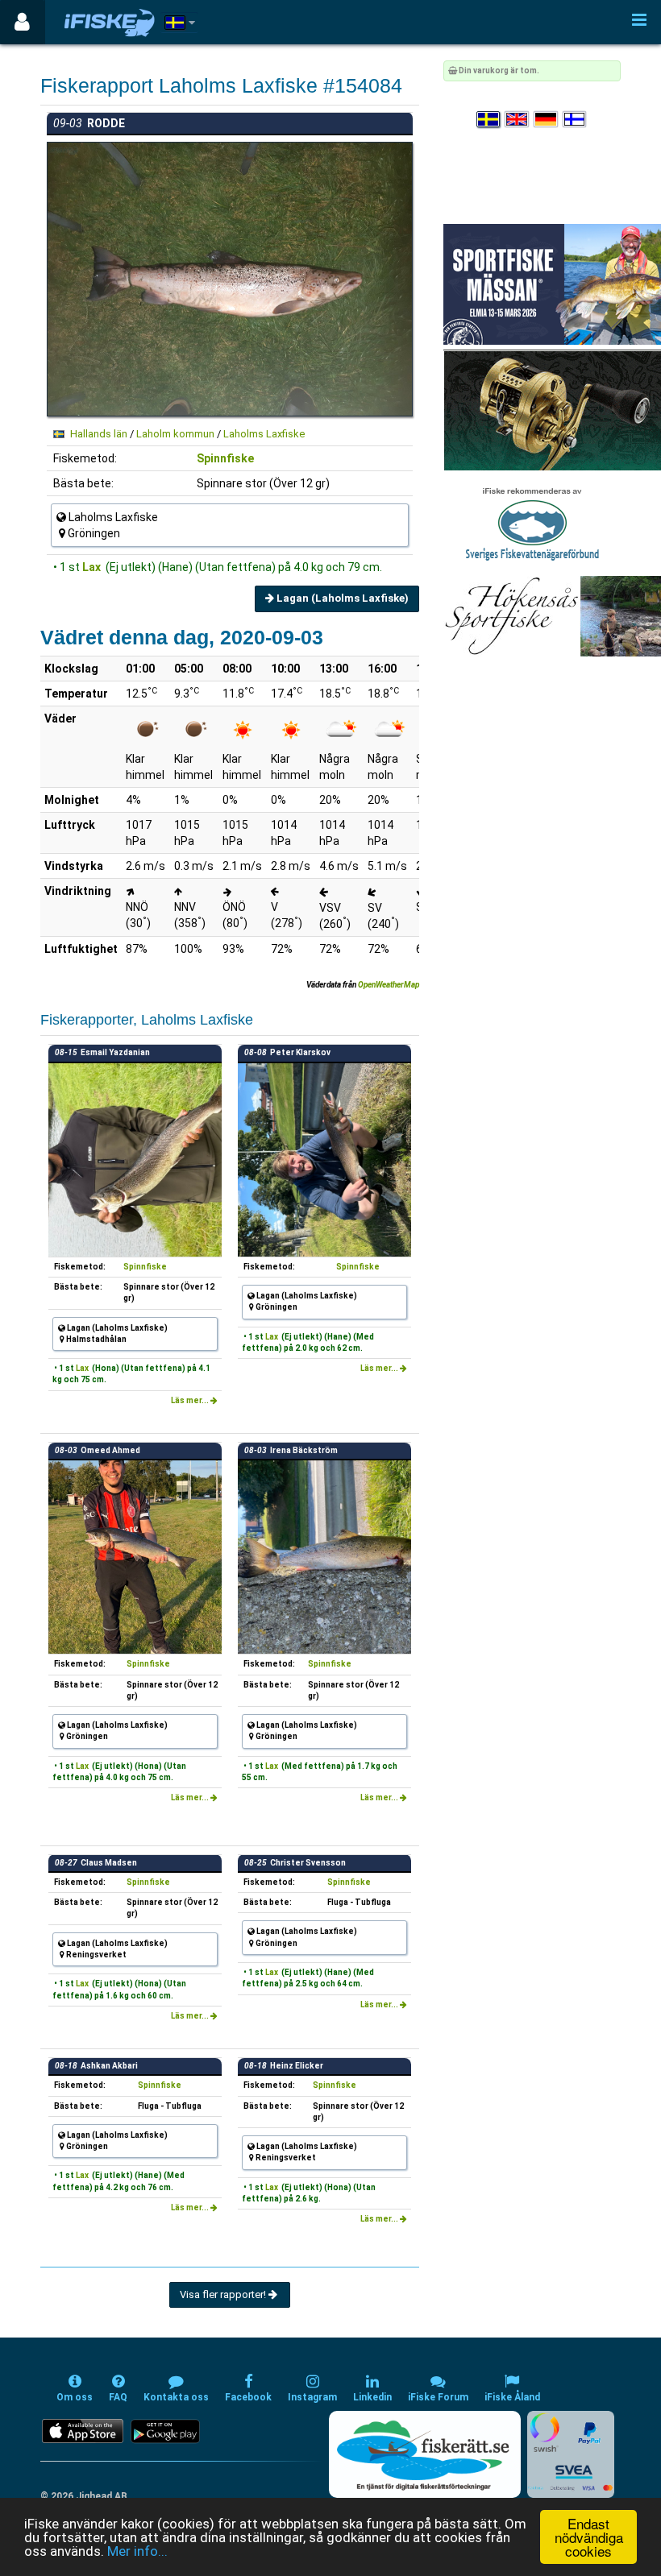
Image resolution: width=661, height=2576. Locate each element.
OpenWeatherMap (389, 985)
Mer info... (137, 2551)
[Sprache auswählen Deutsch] (547, 120)
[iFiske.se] (110, 22)
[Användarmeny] (22, 22)
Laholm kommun (175, 434)
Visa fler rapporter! (224, 2294)
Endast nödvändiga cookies (589, 2537)
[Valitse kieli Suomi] (576, 120)
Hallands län (99, 434)
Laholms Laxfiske (264, 434)
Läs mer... (191, 1400)
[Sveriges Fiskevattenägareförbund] (532, 522)
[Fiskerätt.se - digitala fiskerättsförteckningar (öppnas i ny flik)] (425, 2454)
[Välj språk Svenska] (489, 120)
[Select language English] (518, 120)
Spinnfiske (225, 458)
